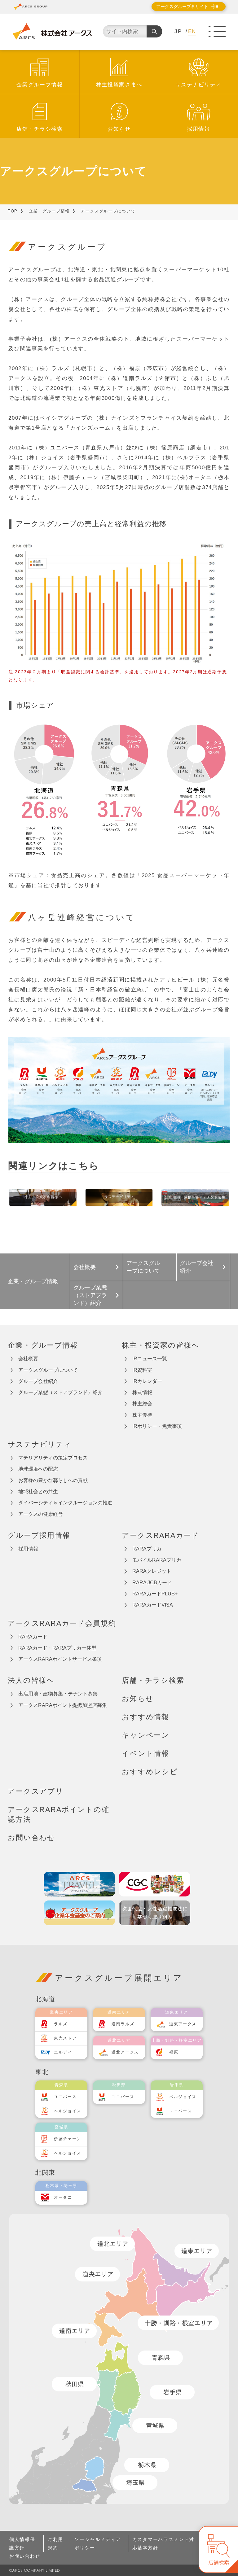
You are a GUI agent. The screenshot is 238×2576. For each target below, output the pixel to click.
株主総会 (142, 1404)
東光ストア (65, 2038)
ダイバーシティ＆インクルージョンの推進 (65, 1503)
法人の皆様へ (31, 1680)
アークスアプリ (36, 1791)
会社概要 (85, 1267)
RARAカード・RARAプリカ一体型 (57, 1648)
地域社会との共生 (38, 1491)
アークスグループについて (48, 1370)
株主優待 (142, 1415)
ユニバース (65, 2097)
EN (192, 31)
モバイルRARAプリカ (157, 1560)
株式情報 (142, 1392)
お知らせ (119, 129)
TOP (13, 211)
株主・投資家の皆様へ (161, 1345)
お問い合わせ (31, 1838)
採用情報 (198, 129)
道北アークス (125, 2052)
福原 (174, 2052)
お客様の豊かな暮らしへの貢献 (53, 1480)
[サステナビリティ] (119, 1198)
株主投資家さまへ (119, 85)
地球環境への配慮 (38, 1469)
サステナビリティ (199, 85)
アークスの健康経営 (41, 1514)
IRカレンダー (147, 1381)
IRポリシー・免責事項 (157, 1426)
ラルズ (61, 2024)
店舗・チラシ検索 (40, 129)
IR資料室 (142, 1370)
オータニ (63, 2197)
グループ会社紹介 (196, 1267)
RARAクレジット (152, 1571)
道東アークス (183, 2024)
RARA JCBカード (152, 1583)
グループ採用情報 (39, 1535)
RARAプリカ (147, 1549)
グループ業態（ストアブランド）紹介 (90, 1295)
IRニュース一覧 (150, 1359)
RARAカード (33, 1637)
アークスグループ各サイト (182, 7)
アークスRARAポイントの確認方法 (59, 1815)
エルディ (63, 2052)
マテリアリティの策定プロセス (53, 1458)
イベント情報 (145, 1753)
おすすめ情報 (145, 1717)
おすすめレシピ (150, 1772)
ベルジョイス (68, 2111)
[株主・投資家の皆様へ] (43, 1198)
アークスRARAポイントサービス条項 (60, 1659)
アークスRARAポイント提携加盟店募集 (63, 1705)
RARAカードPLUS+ (155, 1594)
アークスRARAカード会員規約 (62, 1623)
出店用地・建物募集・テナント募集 (58, 1694)
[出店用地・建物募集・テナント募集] (195, 1198)
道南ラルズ (123, 2024)
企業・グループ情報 (49, 211)
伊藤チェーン (68, 2139)
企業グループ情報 (40, 85)
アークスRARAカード (161, 1535)
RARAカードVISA (153, 1605)
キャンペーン (146, 1735)
